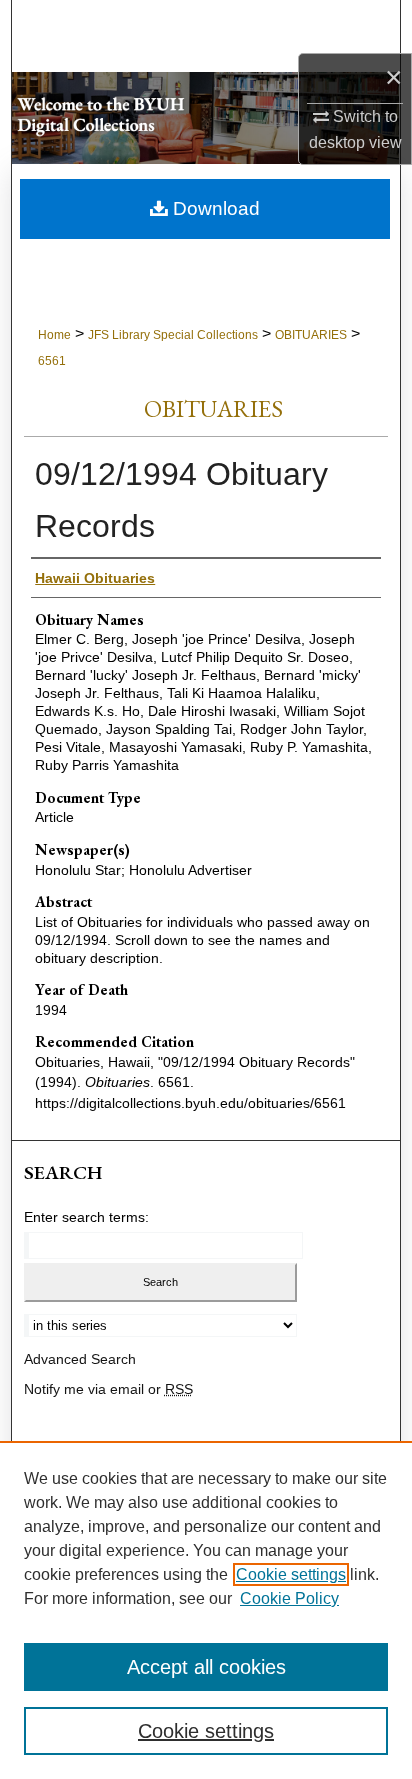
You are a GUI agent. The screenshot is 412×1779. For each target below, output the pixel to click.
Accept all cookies (206, 1667)
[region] (206, 1610)
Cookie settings (291, 1574)
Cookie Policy (289, 1598)
